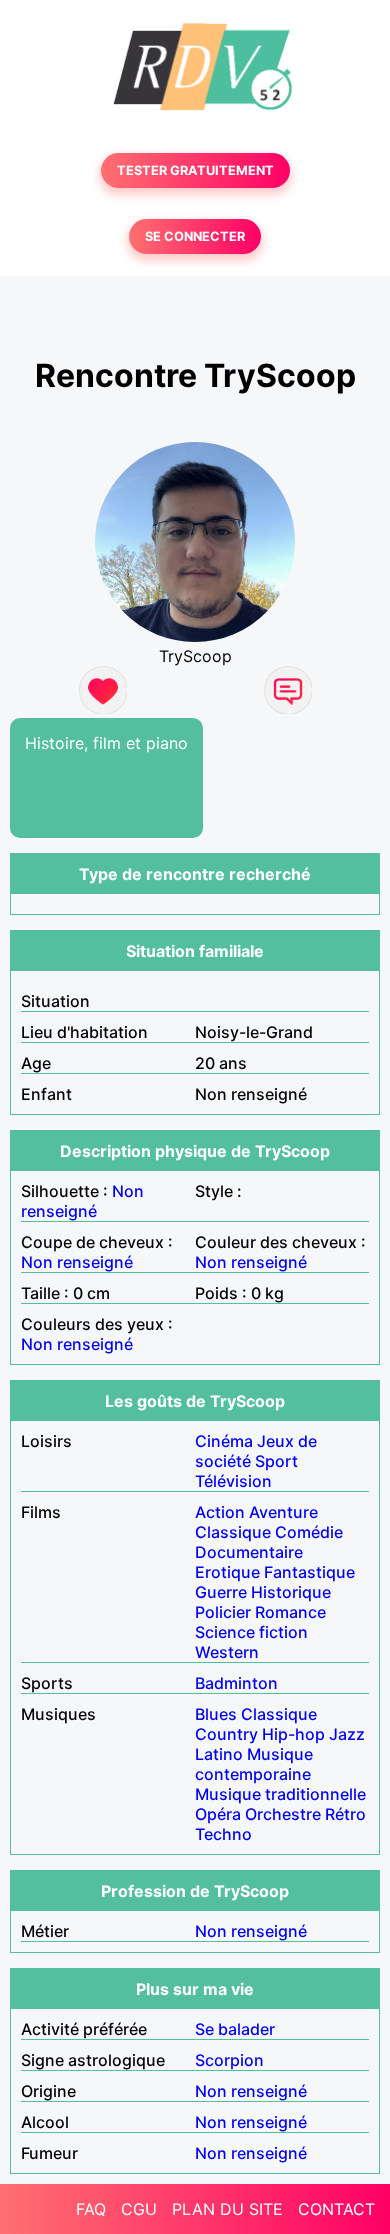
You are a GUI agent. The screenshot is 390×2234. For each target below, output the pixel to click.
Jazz (347, 1734)
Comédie (309, 1532)
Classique (233, 1532)
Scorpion (229, 2060)
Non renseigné (82, 1201)
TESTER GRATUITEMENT (195, 170)
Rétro (345, 1814)
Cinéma (224, 1441)
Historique (291, 1592)
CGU (139, 2209)
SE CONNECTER (195, 236)
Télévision (233, 1481)
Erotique (227, 1572)
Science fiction (251, 1632)
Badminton (236, 1683)
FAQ (91, 2209)
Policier (223, 1612)
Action (220, 1512)
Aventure (283, 1512)
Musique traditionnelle (280, 1794)
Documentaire (249, 1552)
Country (226, 1734)
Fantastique (309, 1572)
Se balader (235, 2029)
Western (227, 1652)
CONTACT (336, 2209)
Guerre (221, 1592)
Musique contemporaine (254, 1764)
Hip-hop (293, 1734)
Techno (223, 1834)
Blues (216, 1714)
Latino (219, 1754)
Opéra (218, 1814)
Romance (290, 1612)
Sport (276, 1461)
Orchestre (283, 1814)
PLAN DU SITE (227, 2209)
